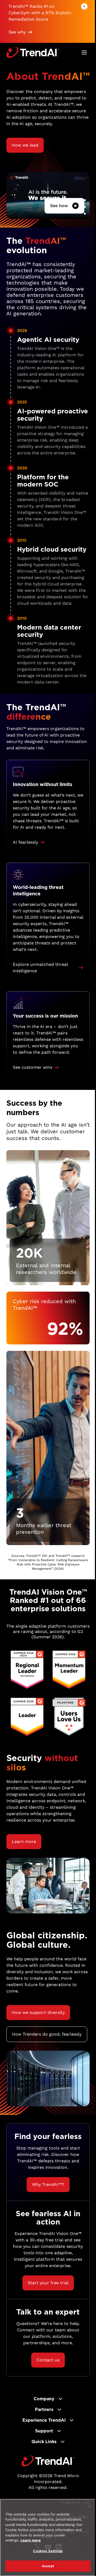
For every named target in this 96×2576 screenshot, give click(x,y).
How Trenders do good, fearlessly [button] (47, 2034)
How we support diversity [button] (38, 2012)
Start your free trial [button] (48, 2283)
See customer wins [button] (33, 1067)
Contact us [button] (48, 2360)
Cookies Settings (48, 2551)
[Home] (48, 2461)
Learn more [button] (24, 1842)
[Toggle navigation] (84, 53)
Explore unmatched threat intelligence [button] (41, 968)
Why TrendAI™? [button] (48, 2184)
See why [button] (17, 32)
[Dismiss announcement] (84, 6)
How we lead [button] (25, 145)
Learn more (31, 2540)
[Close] (90, 2506)
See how (59, 206)
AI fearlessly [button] (25, 842)
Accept (48, 2566)
